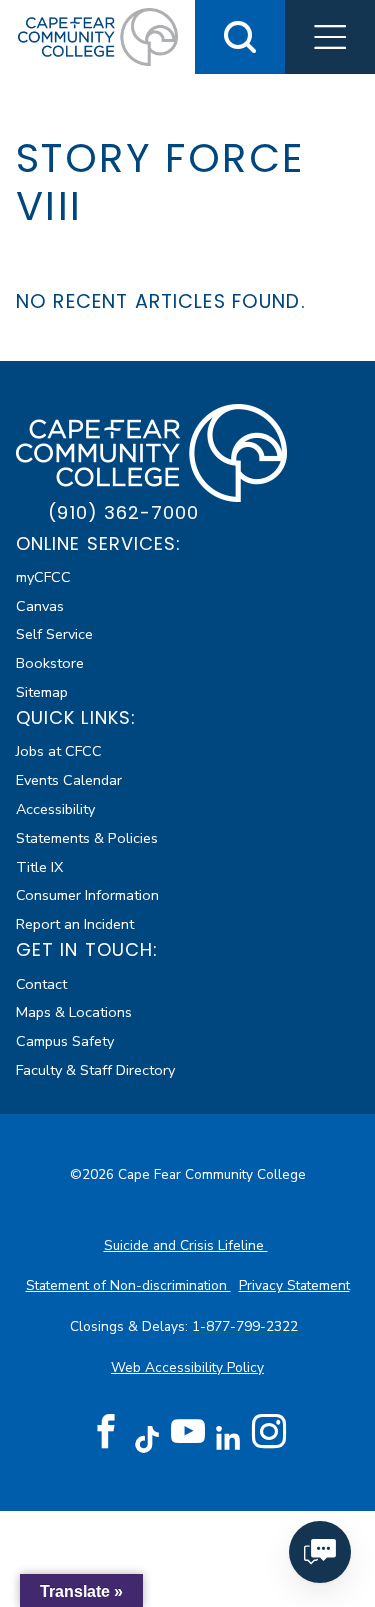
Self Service (54, 634)
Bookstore (50, 663)
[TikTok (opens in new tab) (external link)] (146, 1438)
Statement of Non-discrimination (128, 1285)
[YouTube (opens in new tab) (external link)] (188, 1432)
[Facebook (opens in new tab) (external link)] (106, 1432)
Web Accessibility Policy (187, 1367)
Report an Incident (75, 924)
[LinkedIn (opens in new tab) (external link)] (228, 1438)
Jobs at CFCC (59, 751)
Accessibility (55, 809)
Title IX (39, 867)
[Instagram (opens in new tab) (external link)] (269, 1432)
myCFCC (43, 577)
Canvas (40, 606)
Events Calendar (69, 780)
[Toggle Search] (240, 37)
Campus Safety (65, 1041)
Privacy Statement (294, 1285)
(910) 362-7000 (123, 512)
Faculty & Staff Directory (95, 1070)
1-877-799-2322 (247, 1326)
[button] (330, 37)
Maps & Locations (74, 1012)
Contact (41, 984)
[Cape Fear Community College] (98, 36)
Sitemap (42, 692)
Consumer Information (87, 895)
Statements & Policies (87, 838)
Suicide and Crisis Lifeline (186, 1245)
